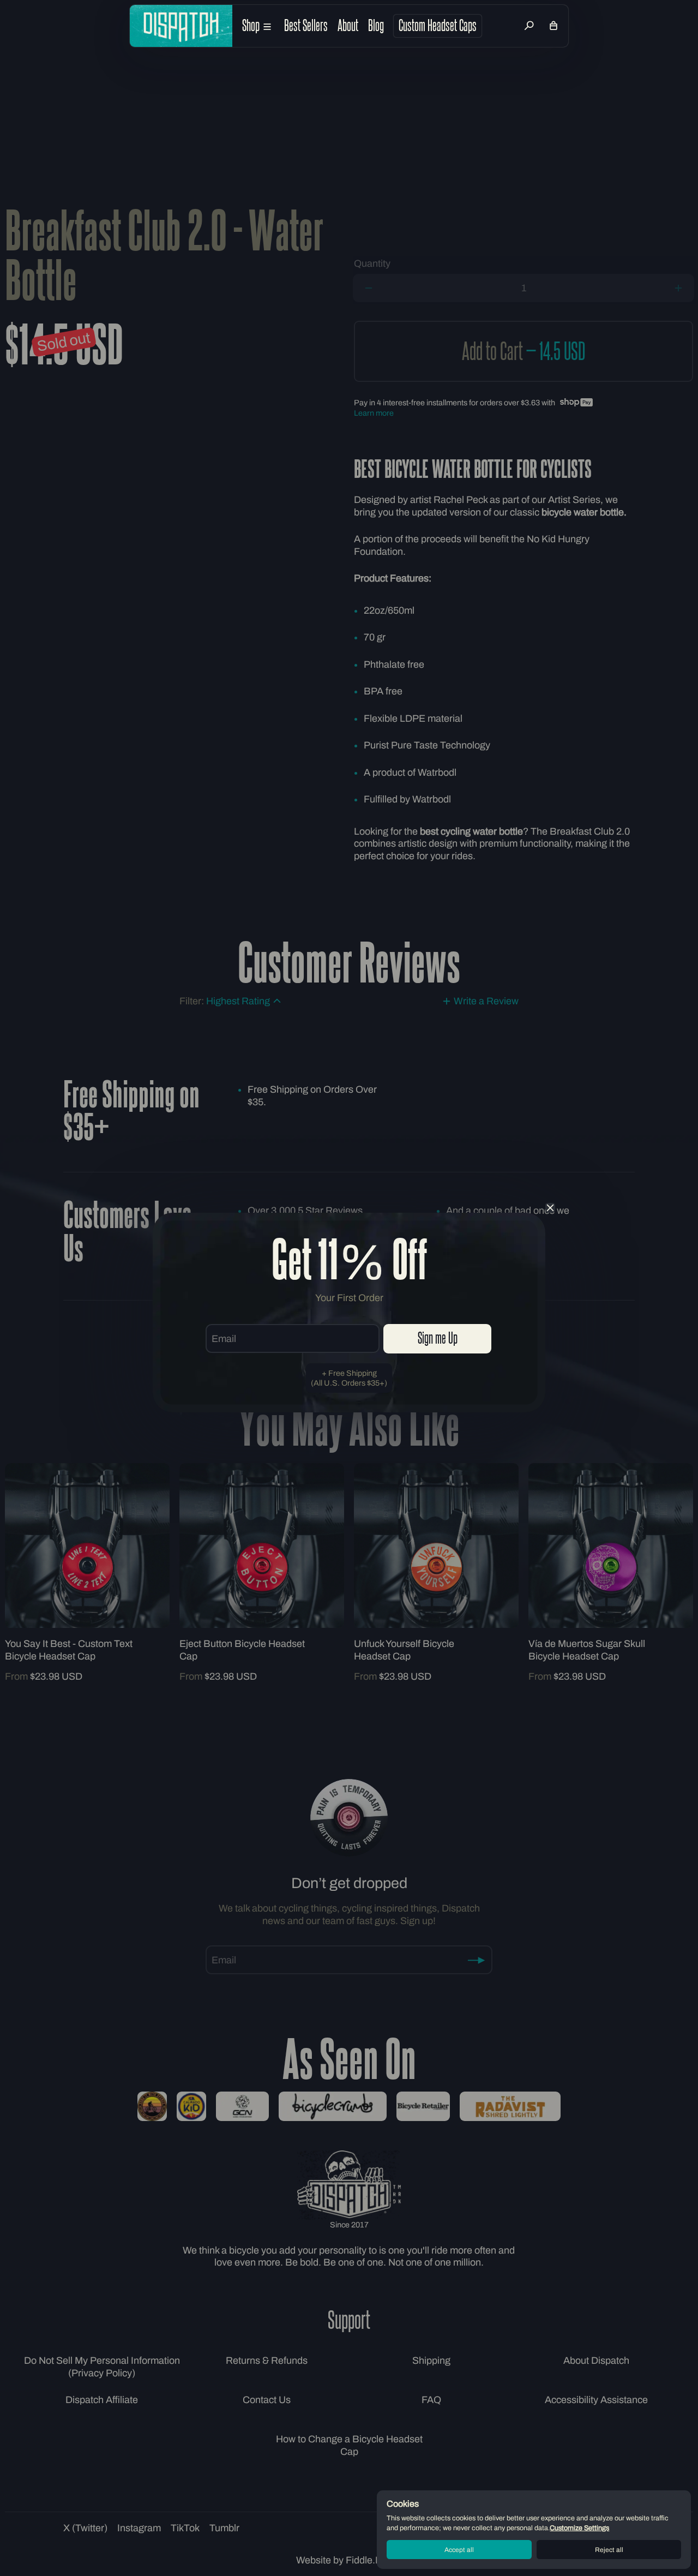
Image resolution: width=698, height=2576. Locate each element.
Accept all (459, 2550)
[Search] (529, 26)
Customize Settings (579, 2528)
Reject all (609, 2550)
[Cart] (553, 26)
